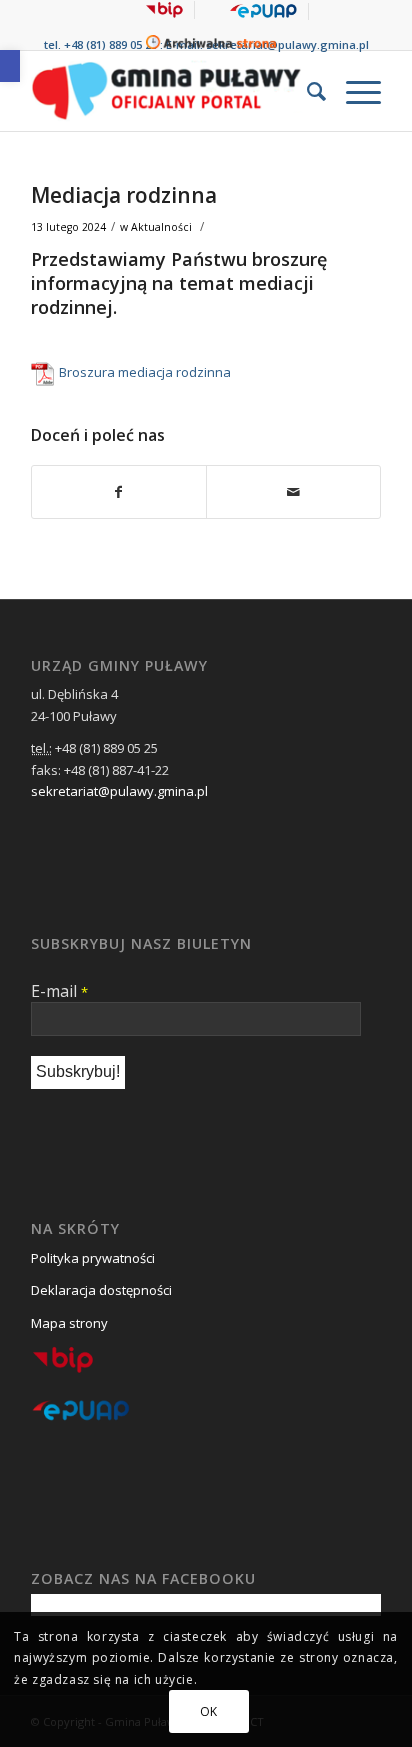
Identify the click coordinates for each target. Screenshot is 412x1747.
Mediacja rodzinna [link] (124, 195)
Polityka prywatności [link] (93, 1258)
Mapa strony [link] (69, 1323)
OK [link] (209, 1711)
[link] (10, 66)
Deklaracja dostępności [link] (101, 1290)
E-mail (59, 991)
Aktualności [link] (161, 227)
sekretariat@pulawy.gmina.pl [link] (287, 44)
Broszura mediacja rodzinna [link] (145, 372)
